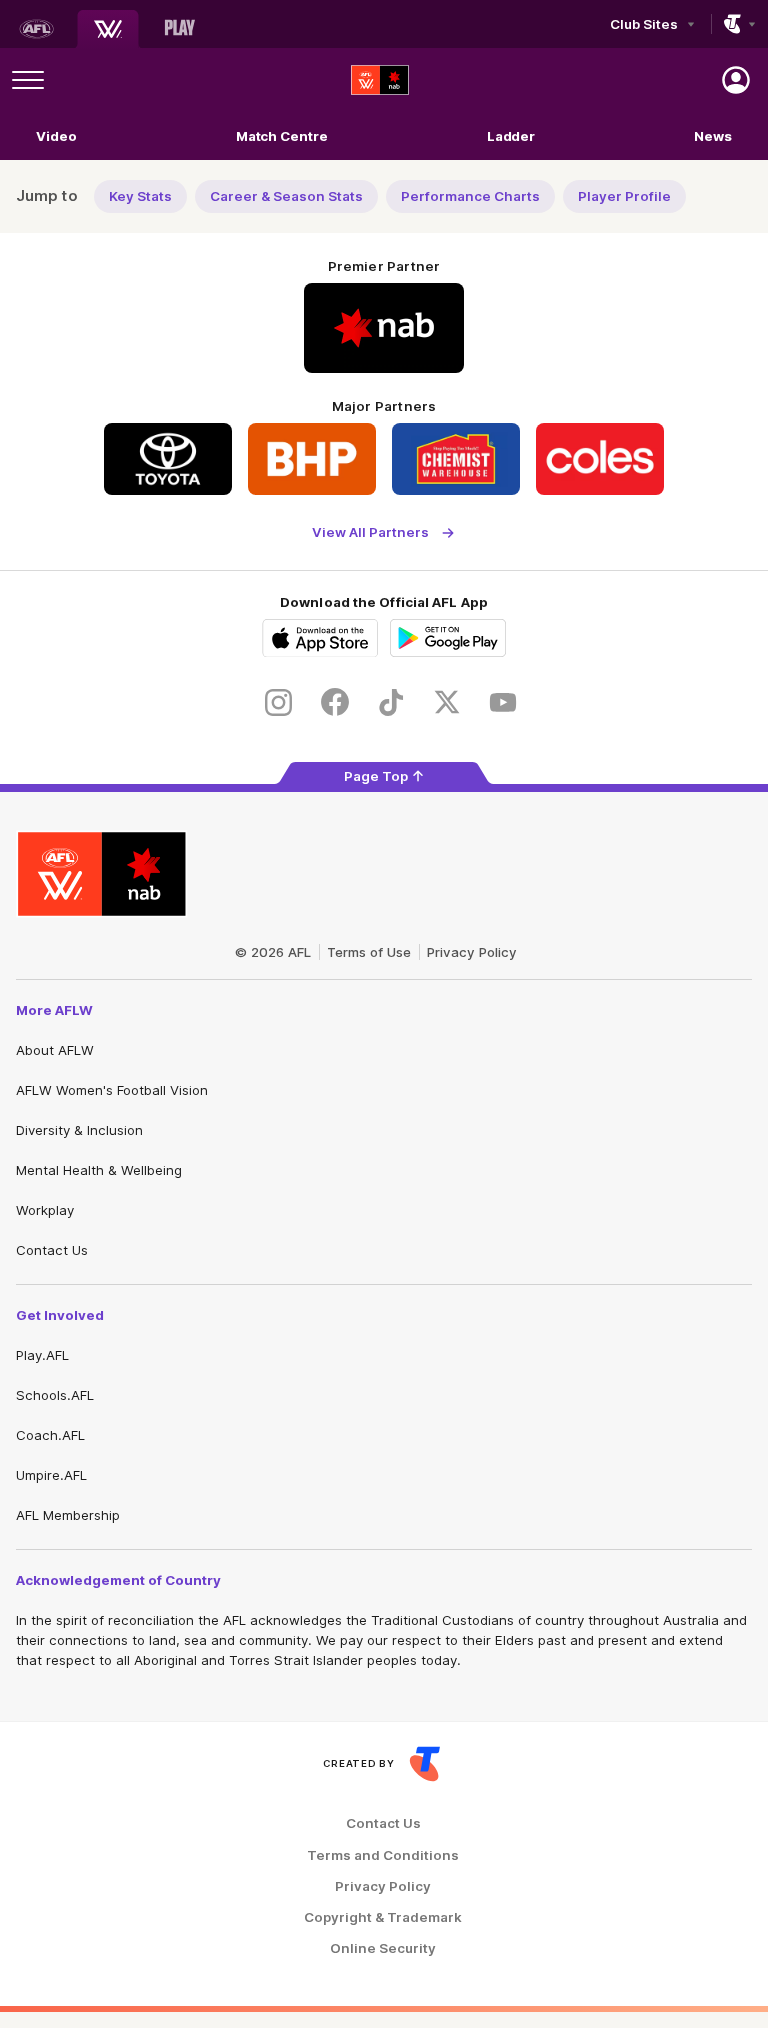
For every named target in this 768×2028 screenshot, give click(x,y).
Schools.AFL (55, 1395)
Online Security (383, 1948)
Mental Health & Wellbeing (99, 1170)
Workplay (45, 1210)
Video (56, 136)
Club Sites (643, 24)
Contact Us (52, 1250)
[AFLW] (108, 29)
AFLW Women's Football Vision (112, 1090)
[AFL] (36, 29)
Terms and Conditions (383, 1855)
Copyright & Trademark (383, 1917)
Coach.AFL (50, 1435)
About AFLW (55, 1050)
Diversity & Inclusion (79, 1130)
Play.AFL (42, 1355)
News (713, 136)
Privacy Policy (472, 952)
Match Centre (282, 136)
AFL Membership (68, 1515)
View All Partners (370, 532)
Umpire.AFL (51, 1475)
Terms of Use (369, 952)
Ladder (511, 136)
